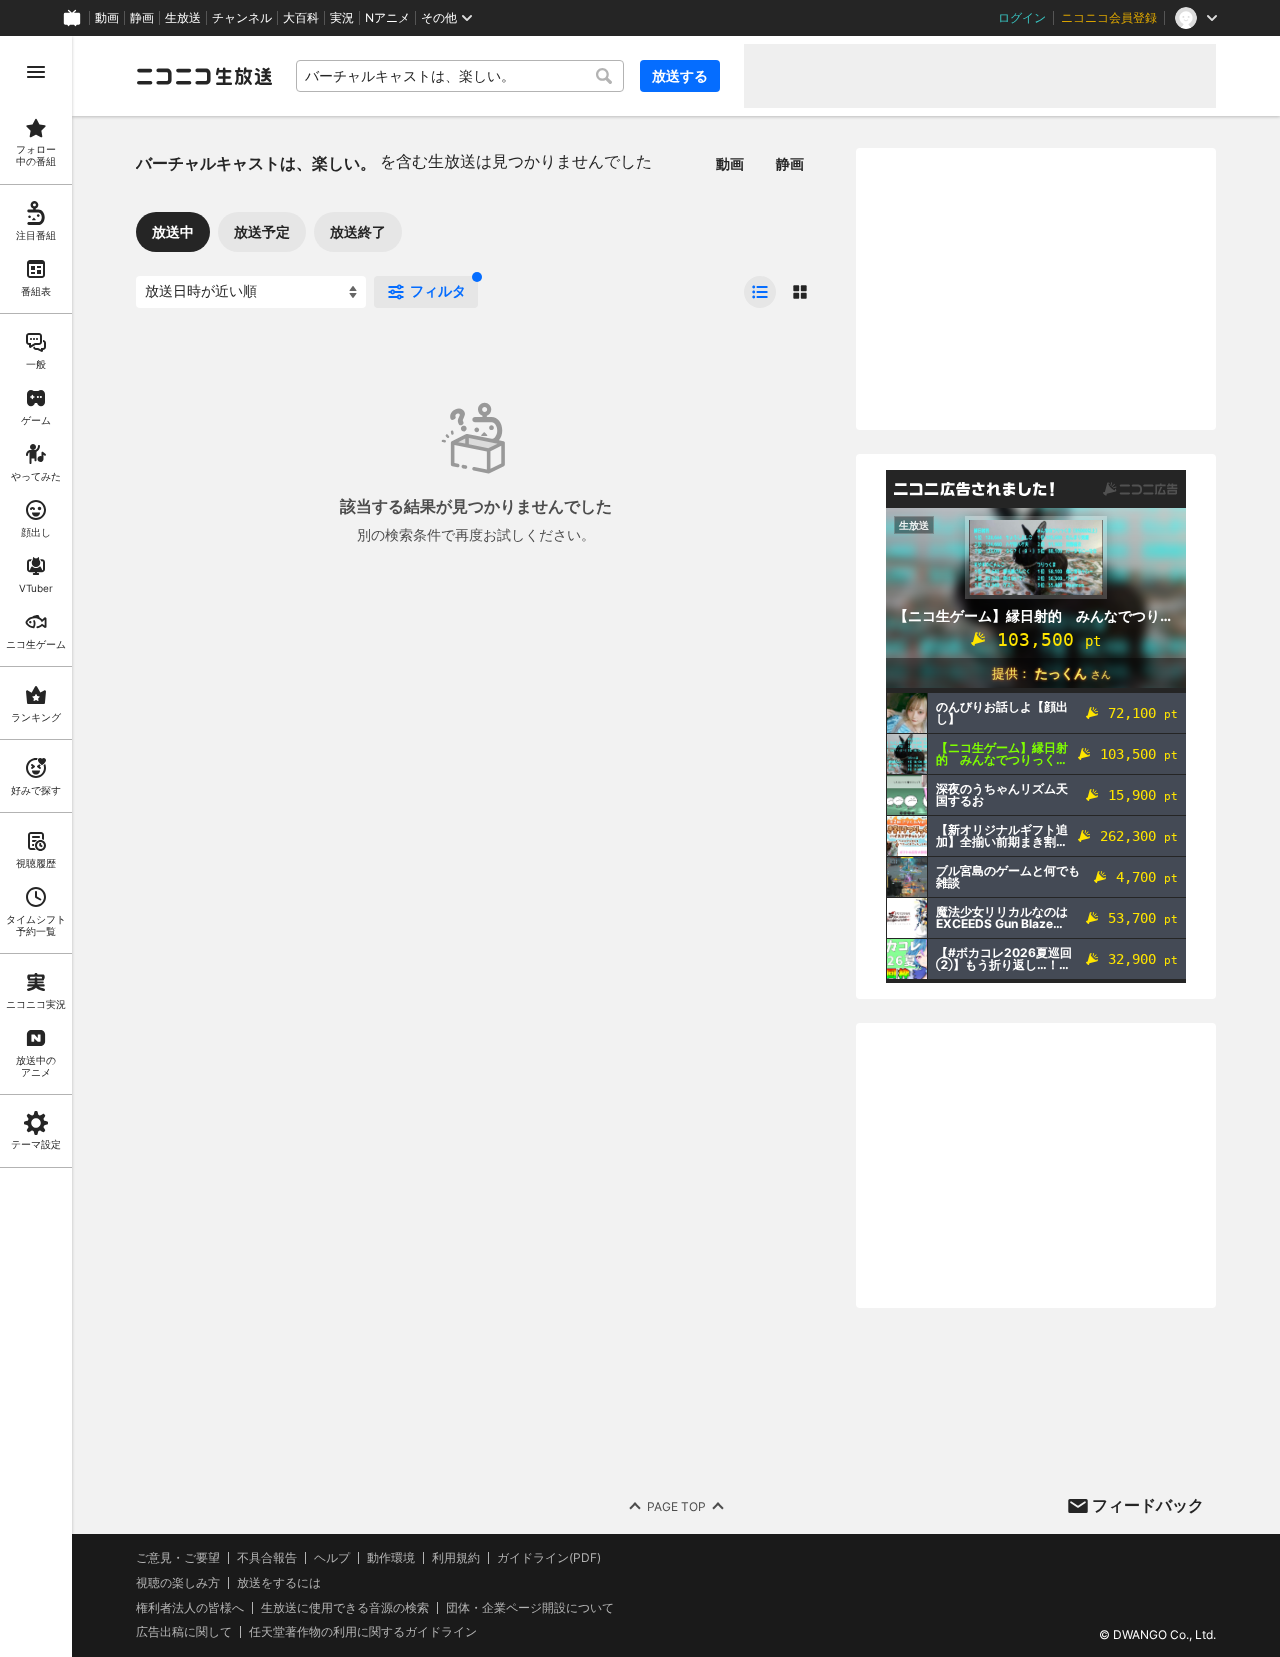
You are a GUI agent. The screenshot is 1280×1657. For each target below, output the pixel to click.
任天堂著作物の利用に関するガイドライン (363, 1632)
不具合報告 (267, 1558)
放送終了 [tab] (358, 231)
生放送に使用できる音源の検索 (345, 1608)
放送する (680, 75)
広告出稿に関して (184, 1631)
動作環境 (391, 1558)
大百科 (301, 18)
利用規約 (456, 1558)
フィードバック (1148, 1505)
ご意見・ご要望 (178, 1557)
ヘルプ (332, 1558)
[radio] (760, 292)
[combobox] (460, 76)
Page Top (676, 1506)
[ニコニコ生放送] (204, 76)
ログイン (1022, 18)
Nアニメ (387, 18)
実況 (342, 18)
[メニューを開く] (36, 72)
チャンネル (242, 18)
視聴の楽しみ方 (178, 1582)
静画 (142, 18)
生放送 (183, 18)
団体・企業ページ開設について (530, 1608)
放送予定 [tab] (262, 231)
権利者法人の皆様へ (190, 1607)
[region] (36, 846)
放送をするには (279, 1583)
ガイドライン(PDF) (549, 1558)
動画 (107, 18)
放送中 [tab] (173, 231)
